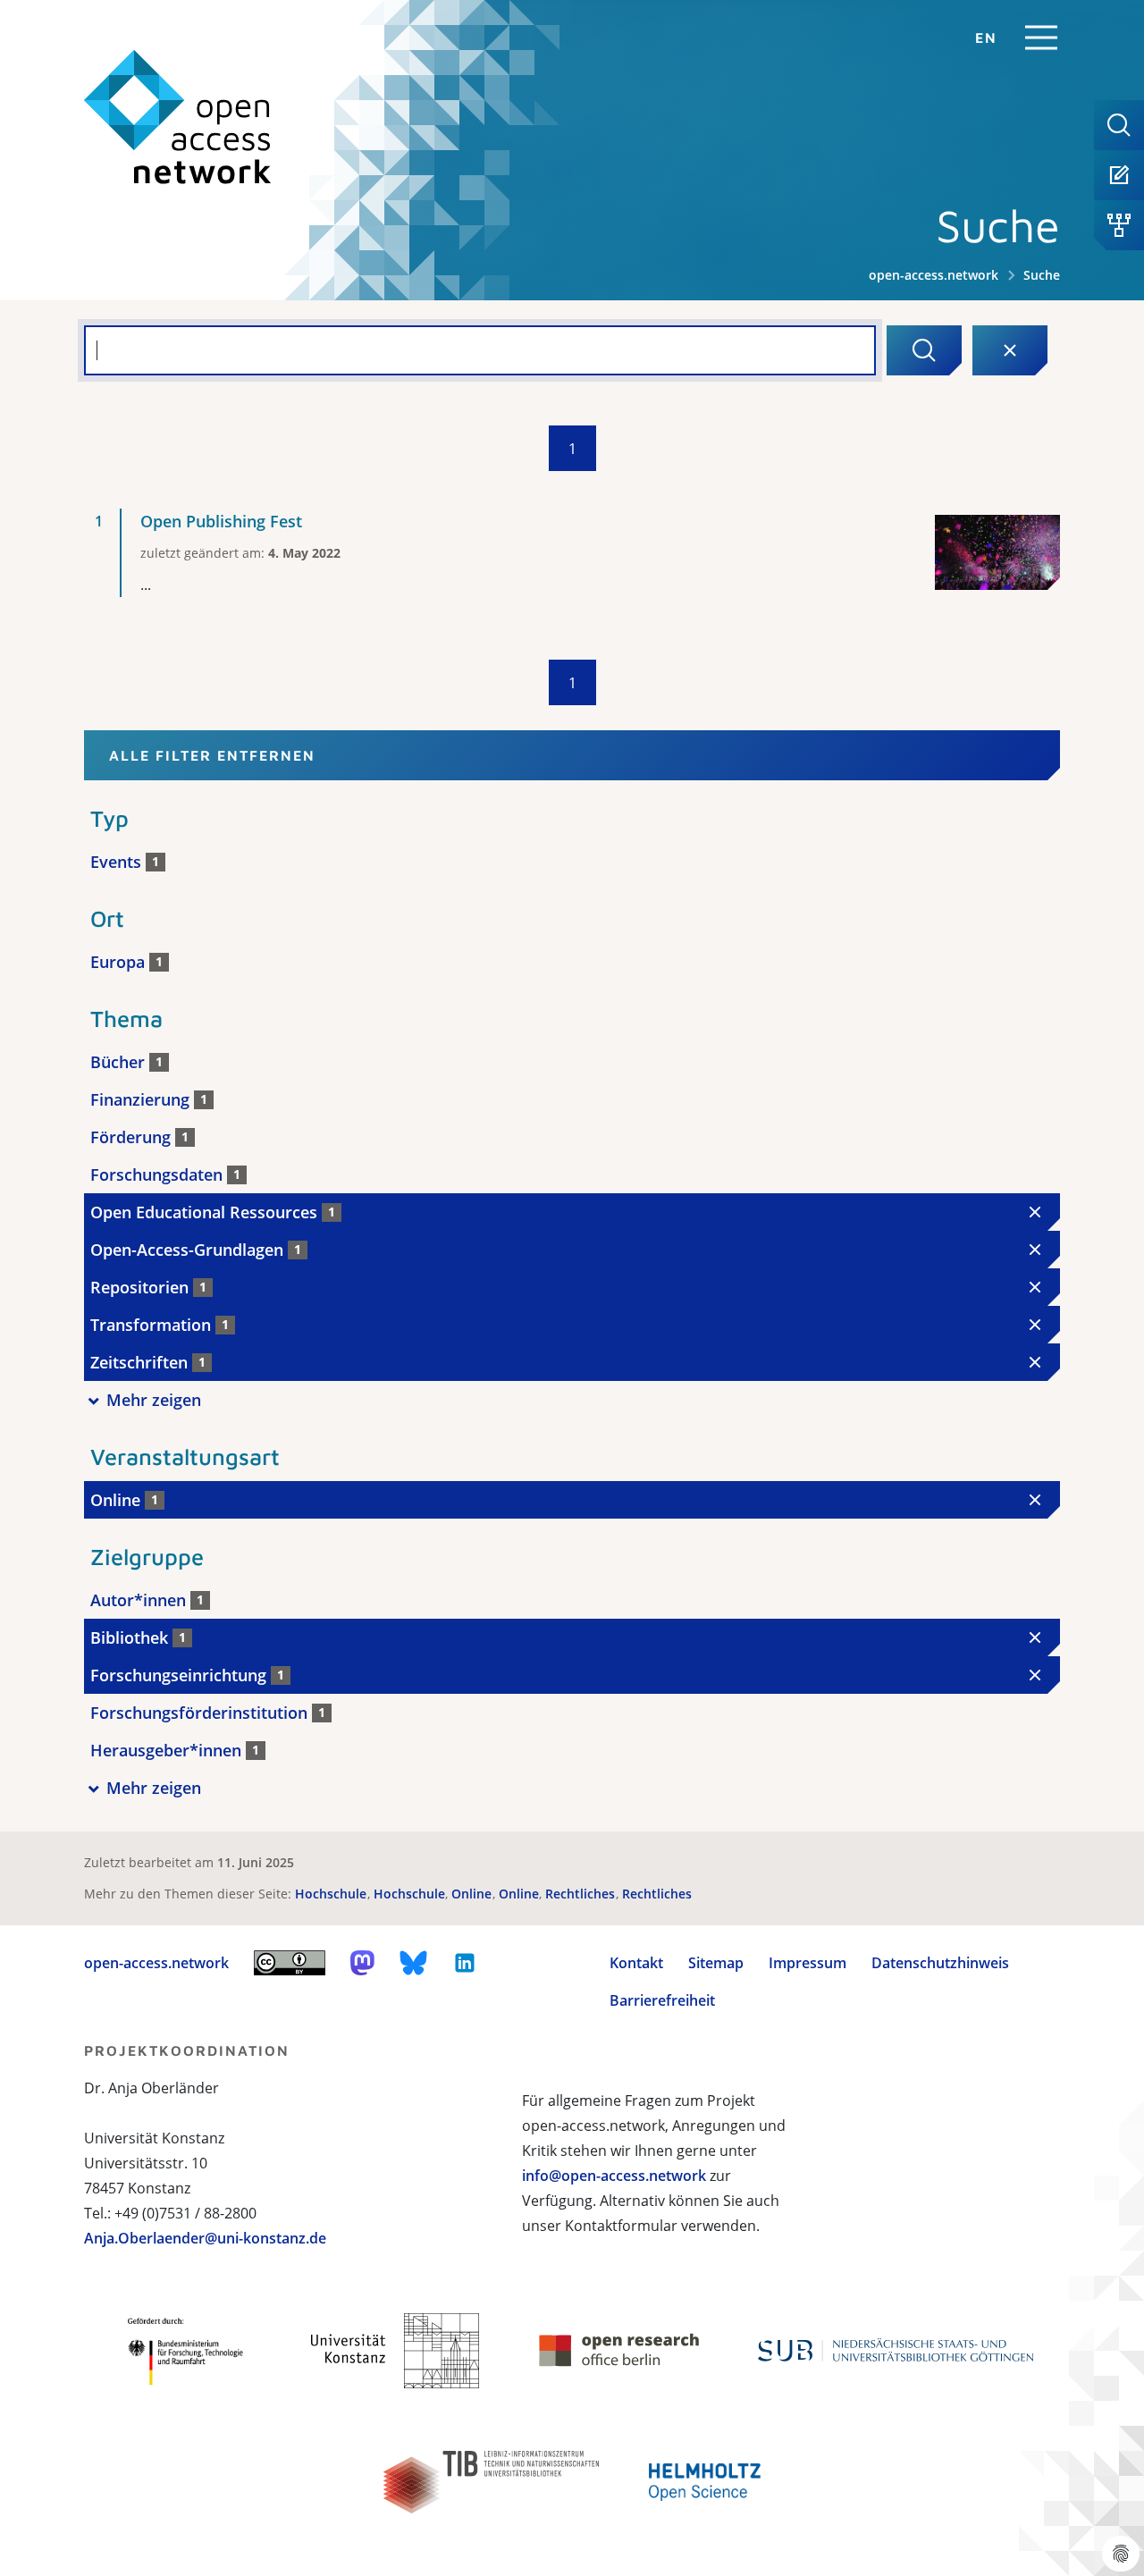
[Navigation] (1041, 38)
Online (473, 1894)
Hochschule (332, 1894)
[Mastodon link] (362, 1963)
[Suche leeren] (1010, 350)
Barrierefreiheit (662, 2000)
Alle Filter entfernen (212, 755)
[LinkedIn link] (465, 1963)
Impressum (808, 1963)
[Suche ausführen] (924, 350)
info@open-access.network (614, 2176)
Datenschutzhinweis (940, 1963)
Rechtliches (582, 1894)
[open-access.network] (178, 118)
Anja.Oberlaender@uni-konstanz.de (205, 2238)
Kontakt (636, 1963)
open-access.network (934, 275)
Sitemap (716, 1963)
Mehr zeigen (154, 1400)
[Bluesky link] (414, 1963)
